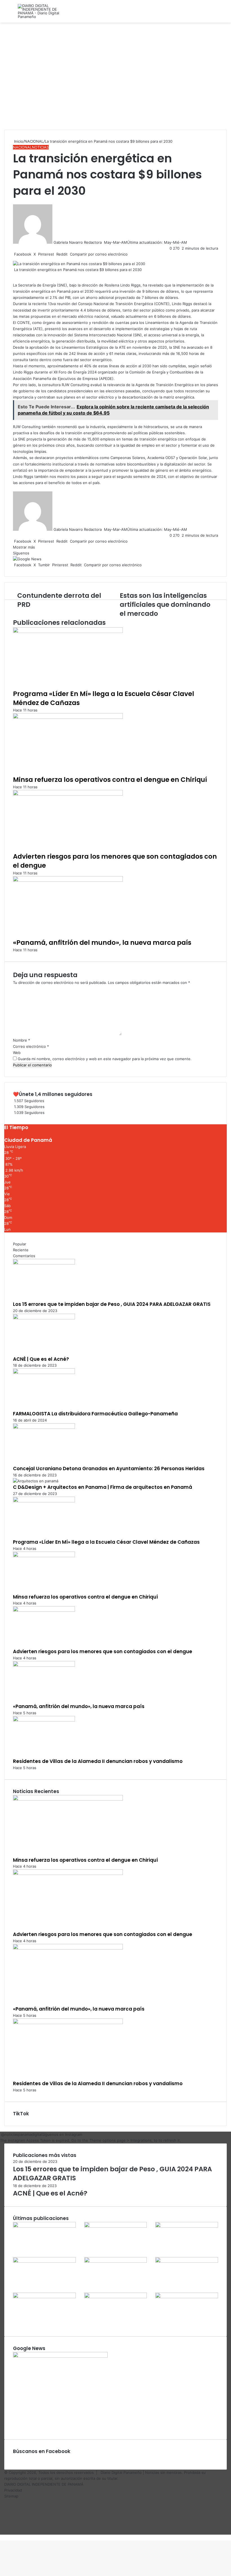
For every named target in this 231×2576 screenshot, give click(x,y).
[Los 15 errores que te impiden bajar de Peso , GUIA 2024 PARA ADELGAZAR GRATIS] (44, 1263)
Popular (20, 1244)
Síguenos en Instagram (62, 2134)
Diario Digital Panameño (121, 2472)
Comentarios (24, 1256)
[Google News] (27, 559)
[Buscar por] (224, 13)
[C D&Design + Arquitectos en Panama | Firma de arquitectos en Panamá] (36, 1481)
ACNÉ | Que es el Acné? (41, 1359)
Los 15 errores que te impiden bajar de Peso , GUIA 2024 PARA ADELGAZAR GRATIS (112, 1304)
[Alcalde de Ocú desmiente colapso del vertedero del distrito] (116, 2297)
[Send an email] (103, 242)
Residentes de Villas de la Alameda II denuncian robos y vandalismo (98, 1761)
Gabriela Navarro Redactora (78, 242)
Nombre (22, 1040)
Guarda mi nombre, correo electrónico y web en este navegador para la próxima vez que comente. (105, 1059)
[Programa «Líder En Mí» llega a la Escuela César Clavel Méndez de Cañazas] (68, 632)
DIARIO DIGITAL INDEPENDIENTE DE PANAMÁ (44, 2484)
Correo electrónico (31, 1046)
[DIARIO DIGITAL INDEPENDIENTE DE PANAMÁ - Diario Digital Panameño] (45, 11)
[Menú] (7, 13)
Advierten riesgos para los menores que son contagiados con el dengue (103, 1651)
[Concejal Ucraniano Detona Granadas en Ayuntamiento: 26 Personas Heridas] (44, 1427)
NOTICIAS (40, 147)
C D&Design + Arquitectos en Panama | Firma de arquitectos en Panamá (103, 1487)
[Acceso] (214, 13)
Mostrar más (25, 547)
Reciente (21, 1250)
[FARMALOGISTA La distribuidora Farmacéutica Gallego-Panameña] (44, 1373)
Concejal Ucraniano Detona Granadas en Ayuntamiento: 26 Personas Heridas (109, 1469)
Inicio (18, 141)
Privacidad (13, 2490)
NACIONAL (34, 141)
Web (17, 1053)
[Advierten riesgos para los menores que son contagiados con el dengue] (68, 794)
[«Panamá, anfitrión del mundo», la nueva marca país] (68, 880)
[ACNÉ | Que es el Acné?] (44, 1318)
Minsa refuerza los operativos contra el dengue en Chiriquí (110, 780)
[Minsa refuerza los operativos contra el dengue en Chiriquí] (68, 717)
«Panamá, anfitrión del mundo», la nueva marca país (102, 943)
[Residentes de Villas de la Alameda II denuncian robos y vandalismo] (44, 1720)
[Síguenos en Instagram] (1, 2134)
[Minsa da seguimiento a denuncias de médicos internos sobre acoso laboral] (187, 2297)
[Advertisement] (115, 79)
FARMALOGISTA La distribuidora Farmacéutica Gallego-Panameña (95, 1414)
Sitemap (11, 2496)
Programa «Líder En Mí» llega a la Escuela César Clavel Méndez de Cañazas (104, 698)
